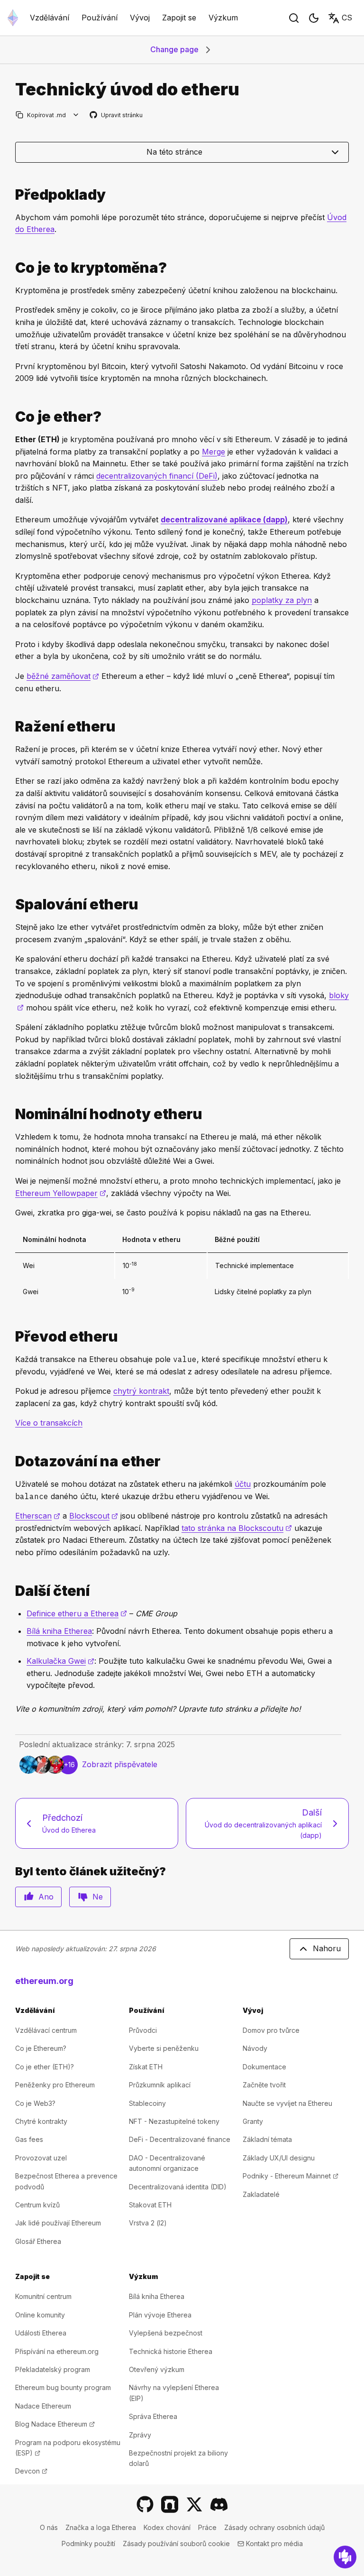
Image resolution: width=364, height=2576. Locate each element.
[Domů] (13, 18)
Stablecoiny (147, 2103)
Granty (253, 2121)
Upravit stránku (117, 116)
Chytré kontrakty (41, 2121)
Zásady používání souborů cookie (176, 2544)
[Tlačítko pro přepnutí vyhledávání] (294, 18)
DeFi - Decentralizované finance (180, 2139)
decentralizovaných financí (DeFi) (157, 476)
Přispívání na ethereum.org (57, 2351)
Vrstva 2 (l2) (148, 2223)
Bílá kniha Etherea (59, 1631)
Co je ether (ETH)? (45, 2067)
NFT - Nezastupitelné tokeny (174, 2121)
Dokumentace (264, 2067)
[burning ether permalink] (11, 904)
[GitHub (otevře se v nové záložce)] (145, 2504)
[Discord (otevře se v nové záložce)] (219, 2504)
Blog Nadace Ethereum (55, 2424)
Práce (207, 2527)
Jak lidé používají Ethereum (58, 2223)
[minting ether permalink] (11, 727)
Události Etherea (41, 2333)
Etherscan (38, 1516)
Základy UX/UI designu (279, 2158)
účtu (243, 1484)
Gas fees (29, 2139)
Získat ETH (146, 2067)
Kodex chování (167, 2527)
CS (347, 18)
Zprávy (140, 2435)
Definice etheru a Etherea (77, 1613)
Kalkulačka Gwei (60, 1661)
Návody (255, 2048)
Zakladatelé (261, 2194)
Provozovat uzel (41, 2158)
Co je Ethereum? (41, 2048)
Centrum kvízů (37, 2205)
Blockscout (94, 1516)
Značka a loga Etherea (101, 2527)
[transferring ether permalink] (11, 1337)
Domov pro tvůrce (271, 2030)
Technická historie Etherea (171, 2351)
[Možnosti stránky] (76, 115)
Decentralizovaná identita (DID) (178, 2187)
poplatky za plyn (282, 600)
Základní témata (267, 2139)
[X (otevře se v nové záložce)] (194, 2504)
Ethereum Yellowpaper (61, 1193)
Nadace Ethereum (43, 2406)
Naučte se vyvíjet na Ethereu (287, 2103)
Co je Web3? (35, 2103)
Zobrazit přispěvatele (120, 1764)
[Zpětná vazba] (345, 2557)
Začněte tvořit (264, 2085)
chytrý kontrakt (141, 1391)
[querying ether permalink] (11, 1461)
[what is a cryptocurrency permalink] (11, 268)
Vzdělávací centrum (46, 2030)
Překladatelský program (53, 2369)
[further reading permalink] (11, 1591)
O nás (49, 2527)
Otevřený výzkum (157, 2369)
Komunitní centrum (43, 2296)
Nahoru (327, 1948)
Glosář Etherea (38, 2241)
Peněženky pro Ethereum (55, 2085)
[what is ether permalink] (11, 417)
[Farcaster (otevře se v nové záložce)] (170, 2504)
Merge (214, 452)
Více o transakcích (49, 1423)
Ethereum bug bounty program (63, 2387)
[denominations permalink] (11, 1114)
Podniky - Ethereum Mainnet (291, 2176)
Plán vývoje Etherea (160, 2315)
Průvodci (143, 2030)
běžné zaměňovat (63, 676)
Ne (98, 1897)
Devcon (31, 2471)
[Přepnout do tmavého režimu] (314, 18)
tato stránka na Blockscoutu (237, 1528)
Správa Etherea (153, 2416)
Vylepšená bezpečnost (166, 2333)
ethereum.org (44, 1981)
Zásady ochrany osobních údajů (274, 2527)
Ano (46, 1897)
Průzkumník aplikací (160, 2085)
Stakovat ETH (150, 2205)
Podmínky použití (88, 2544)
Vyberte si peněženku (164, 2048)
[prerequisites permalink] (11, 195)
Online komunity (40, 2315)
